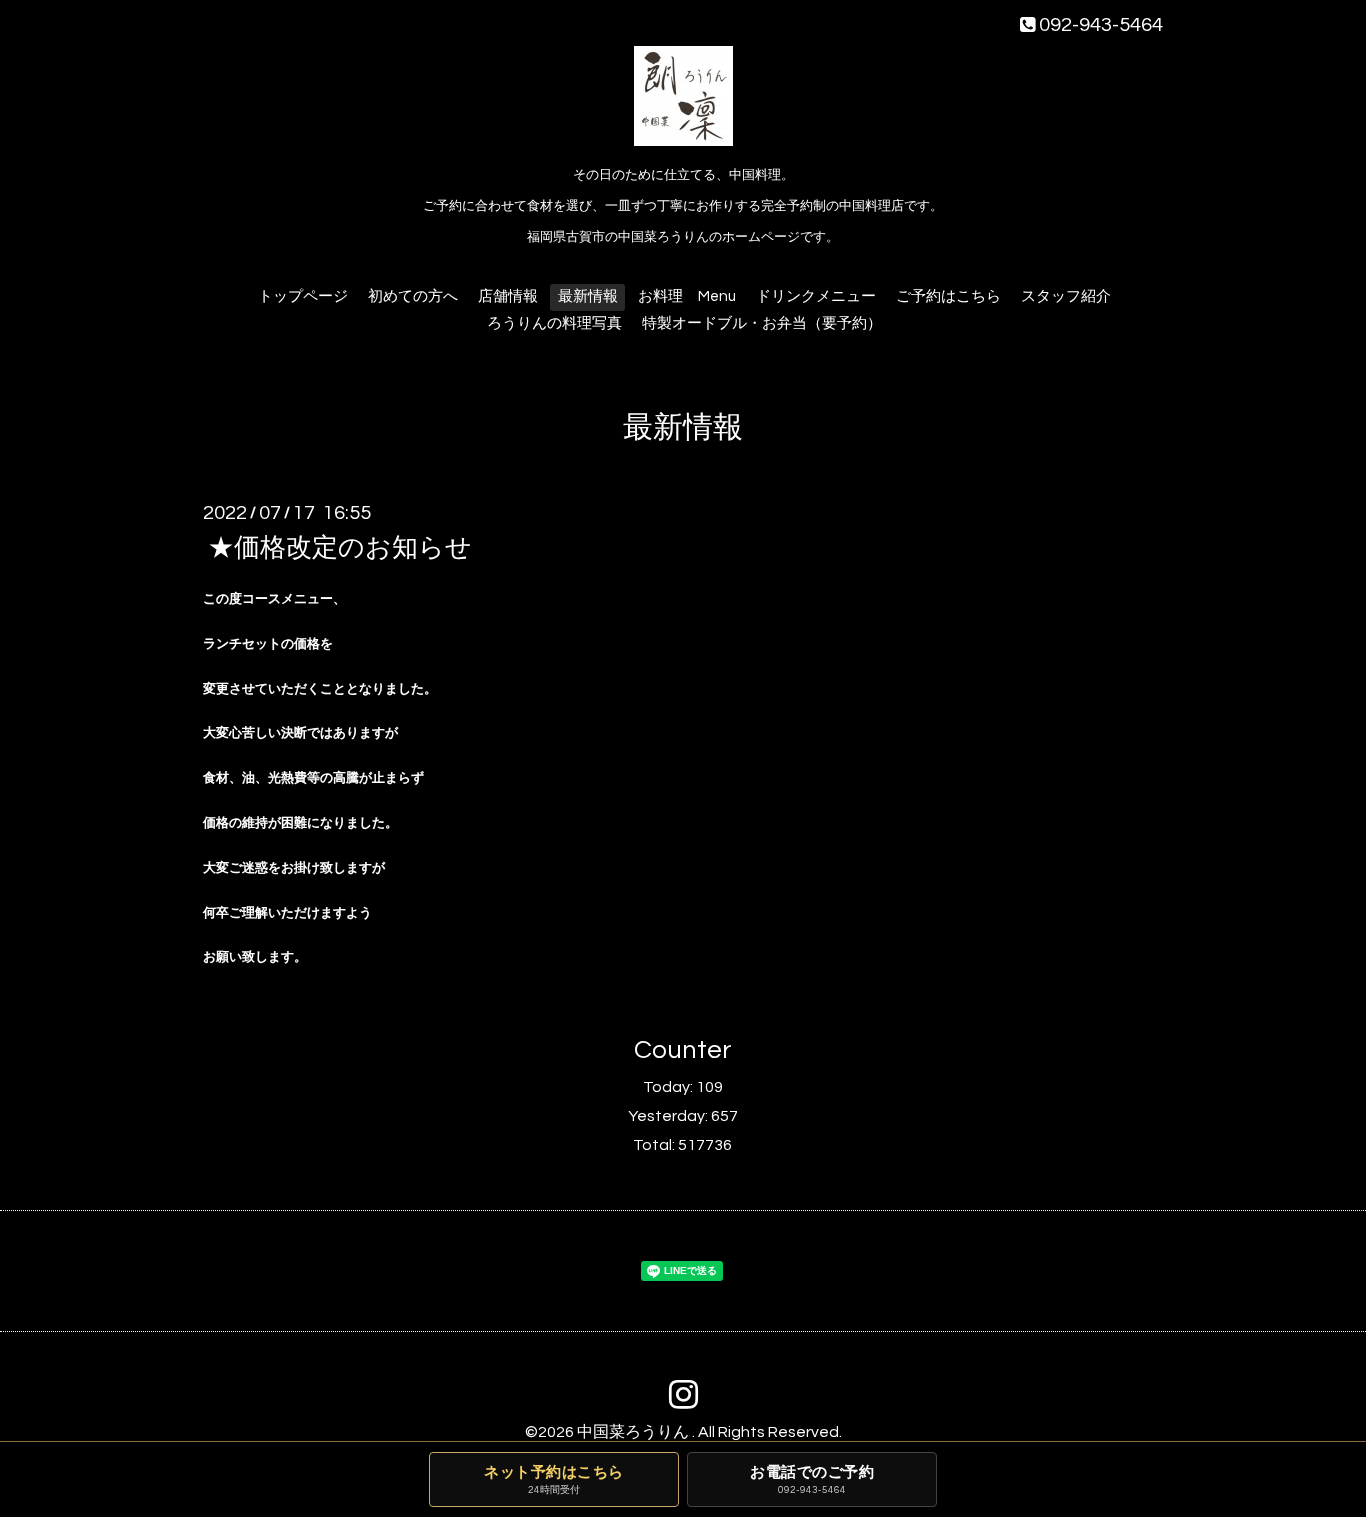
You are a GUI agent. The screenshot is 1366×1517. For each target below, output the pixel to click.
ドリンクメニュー (816, 296)
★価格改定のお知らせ (340, 548)
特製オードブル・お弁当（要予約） (762, 323)
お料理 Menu (687, 296)
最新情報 (588, 296)
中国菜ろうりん (634, 1432)
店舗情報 (508, 296)
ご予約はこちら (948, 296)
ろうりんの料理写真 (554, 323)
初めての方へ (413, 296)
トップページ (303, 296)
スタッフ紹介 (1066, 296)
